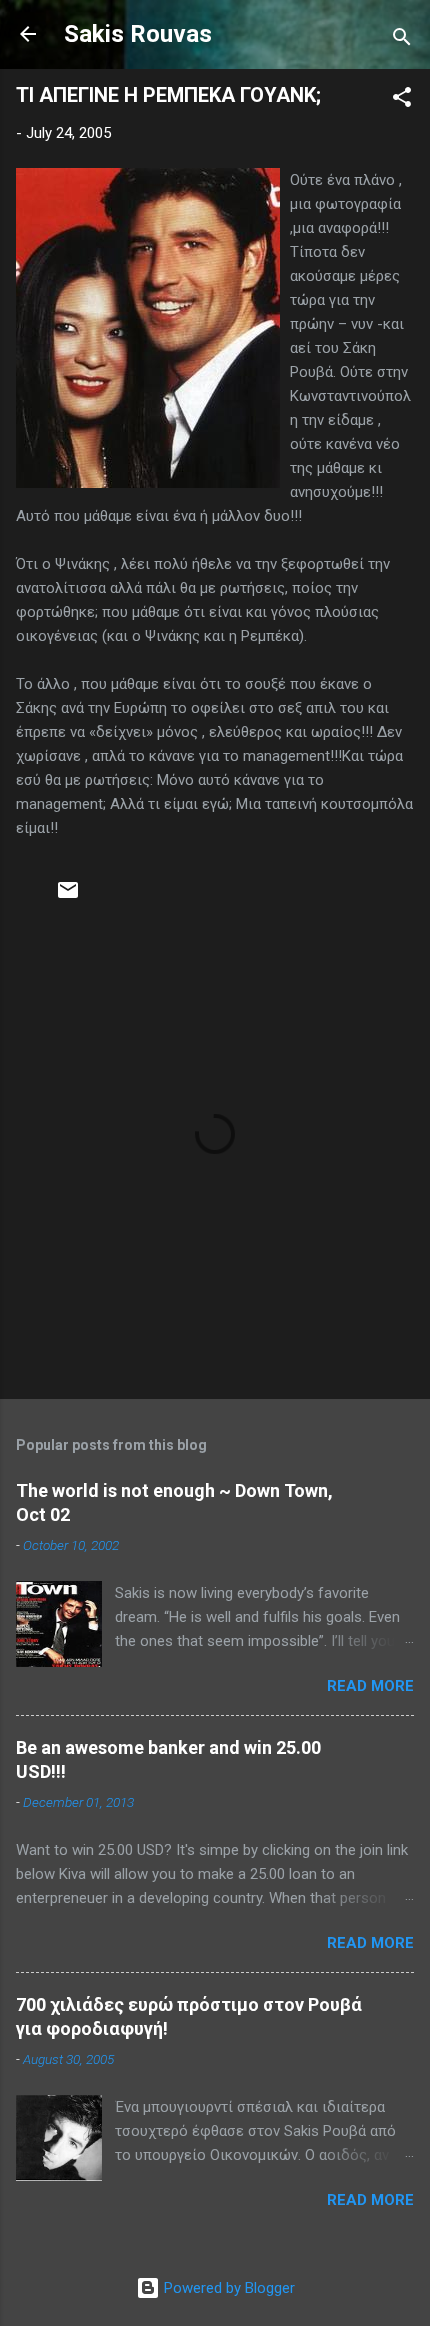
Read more (370, 1686)
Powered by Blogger (227, 2288)
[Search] (402, 40)
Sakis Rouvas (138, 34)
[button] (402, 100)
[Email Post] (68, 897)
